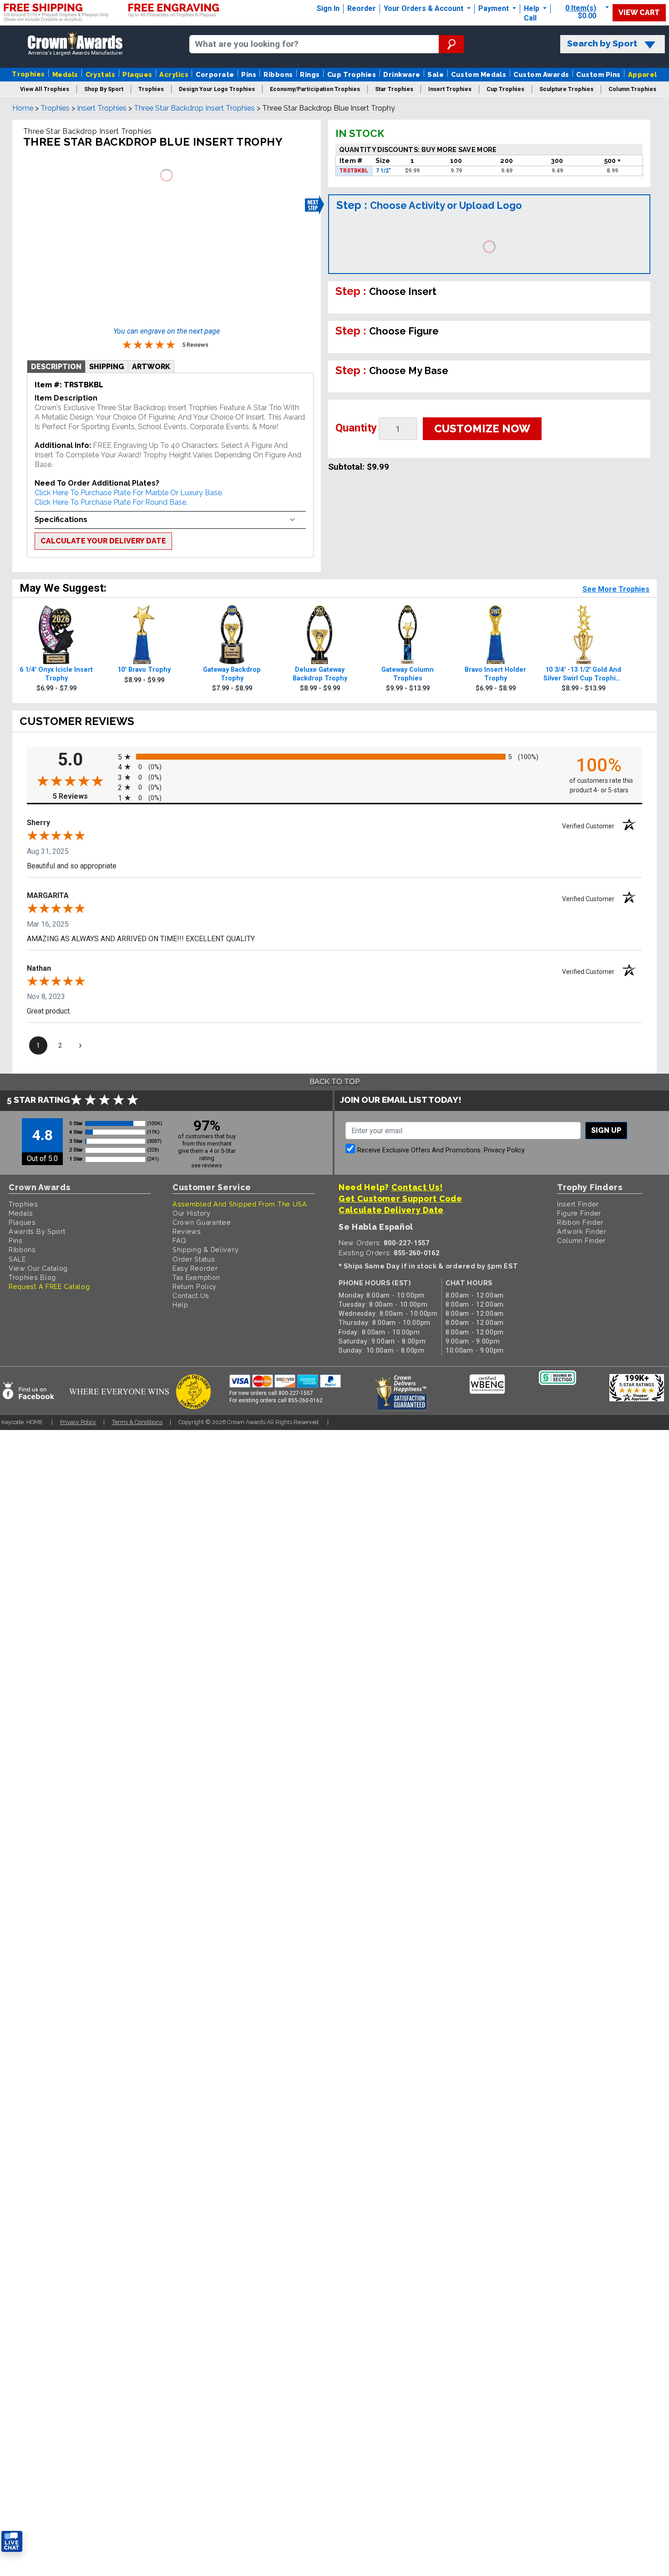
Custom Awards (541, 74)
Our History (192, 1213)
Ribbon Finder (580, 1222)
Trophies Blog (32, 1277)
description (56, 367)
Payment (494, 8)
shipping (107, 367)
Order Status (194, 1259)
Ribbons (278, 74)
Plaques (137, 74)
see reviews (207, 1165)
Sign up (606, 1130)
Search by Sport (602, 43)
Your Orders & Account (424, 8)
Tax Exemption (196, 1277)
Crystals (101, 74)
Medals (65, 74)
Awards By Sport (37, 1231)
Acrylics (174, 74)
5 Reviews (83, 796)
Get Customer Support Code (400, 1199)
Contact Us (191, 1296)
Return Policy (195, 1286)
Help (532, 8)
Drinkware (402, 74)
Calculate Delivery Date (391, 1210)
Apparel (643, 74)
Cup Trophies (352, 74)
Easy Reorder (195, 1268)
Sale (436, 74)
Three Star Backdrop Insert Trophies (194, 108)
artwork (151, 367)
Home (23, 108)
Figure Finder (579, 1213)
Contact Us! (417, 1187)
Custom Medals (479, 74)
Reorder (362, 8)
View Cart (639, 13)
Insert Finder (578, 1204)
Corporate (215, 74)
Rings (310, 74)
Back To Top (334, 1082)
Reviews (187, 1231)
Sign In (328, 8)
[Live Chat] (12, 2542)
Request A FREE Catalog (49, 1286)
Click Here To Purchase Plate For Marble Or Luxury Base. (129, 493)
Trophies (28, 74)
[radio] (334, 757)
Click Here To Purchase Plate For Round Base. (111, 502)
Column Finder (581, 1240)
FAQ (180, 1240)
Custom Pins (598, 74)
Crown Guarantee (202, 1222)
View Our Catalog (38, 1268)
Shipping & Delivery (205, 1250)
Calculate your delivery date (103, 541)
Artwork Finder (582, 1231)
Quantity (356, 428)
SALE (17, 1259)
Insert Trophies (102, 108)
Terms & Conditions (137, 1422)
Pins (249, 74)
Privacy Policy (504, 1150)
